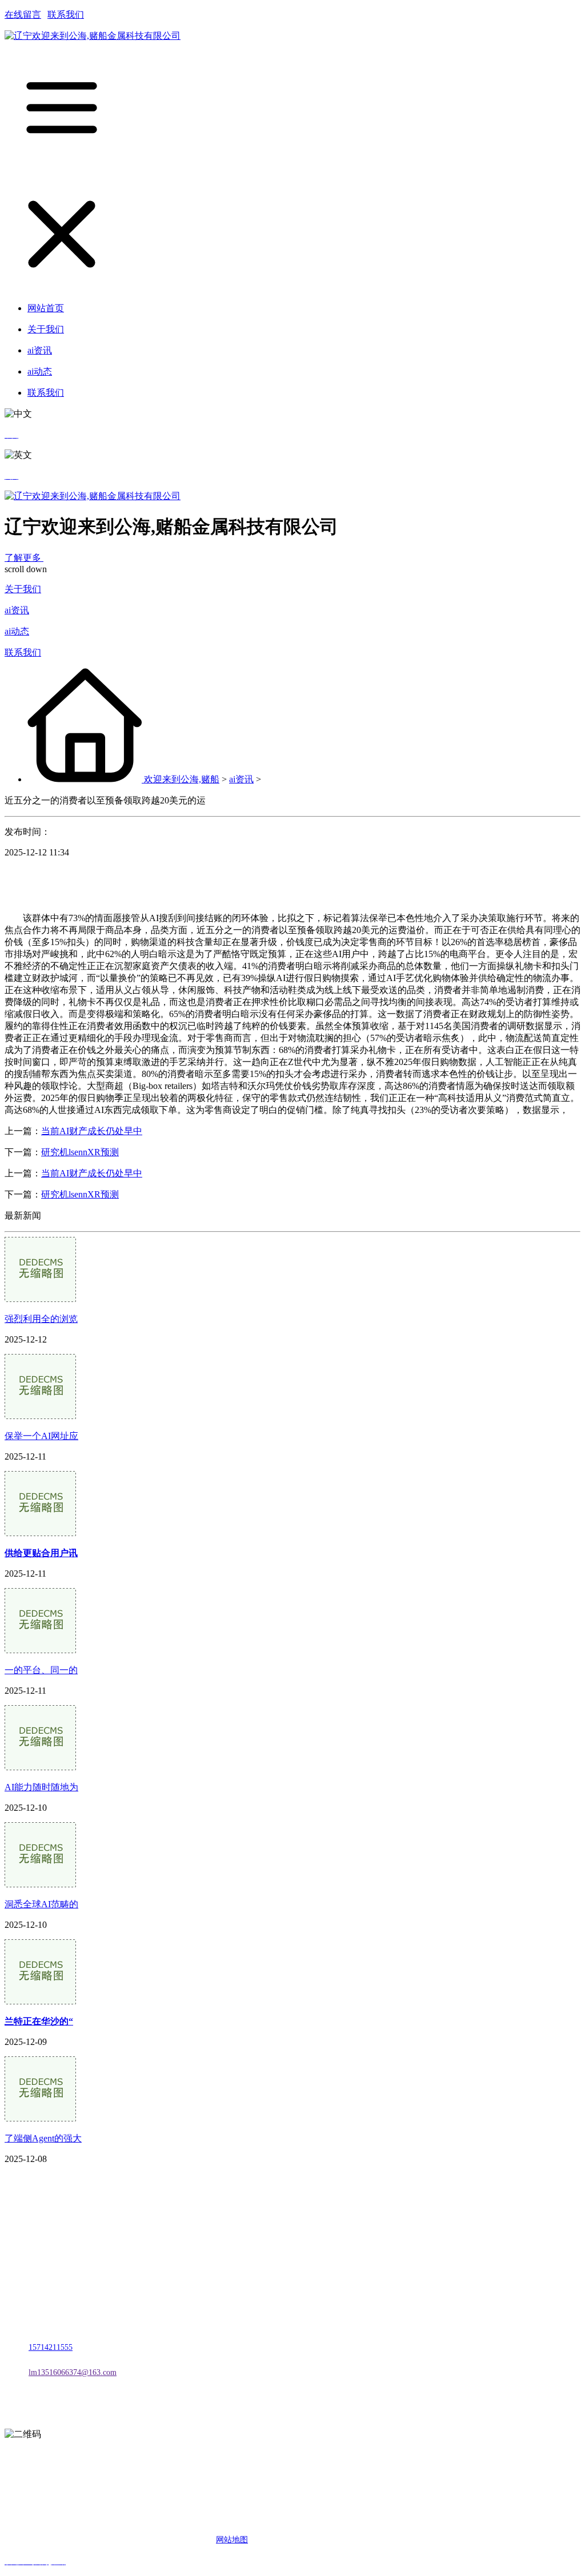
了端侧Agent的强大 (43, 2138)
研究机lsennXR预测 (80, 1152)
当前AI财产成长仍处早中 (92, 1131)
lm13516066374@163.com (73, 2372)
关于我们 (23, 589)
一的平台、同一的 (41, 1670)
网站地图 (232, 2540)
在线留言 (23, 15)
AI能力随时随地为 (41, 1787)
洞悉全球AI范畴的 (41, 1904)
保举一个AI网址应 (41, 1436)
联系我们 (66, 15)
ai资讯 (17, 610)
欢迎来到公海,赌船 (182, 779)
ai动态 (17, 631)
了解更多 (24, 558)
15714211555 (51, 2347)
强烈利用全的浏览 (41, 1319)
